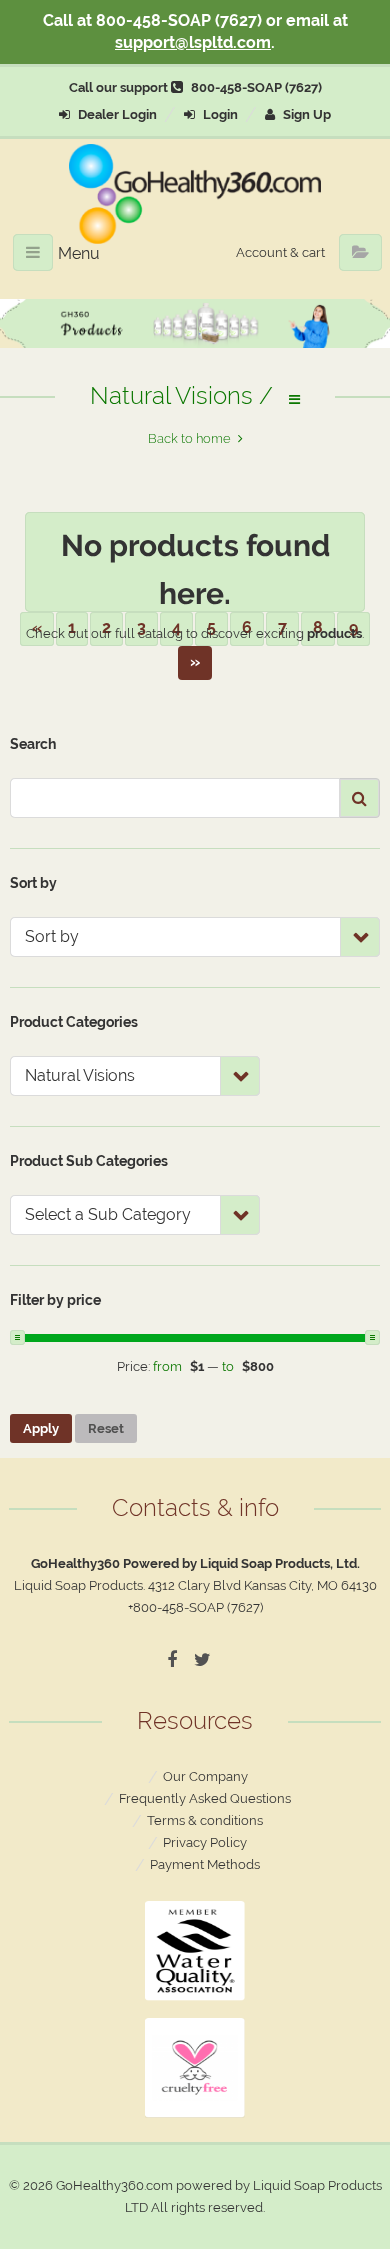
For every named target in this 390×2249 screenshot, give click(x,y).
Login (219, 114)
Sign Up (305, 114)
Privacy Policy (205, 1842)
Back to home (189, 438)
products (334, 633)
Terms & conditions (205, 1820)
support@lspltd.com (193, 42)
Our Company (205, 1776)
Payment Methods (205, 1864)
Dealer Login (116, 114)
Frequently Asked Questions (205, 1798)
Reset (106, 1428)
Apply (41, 1428)
